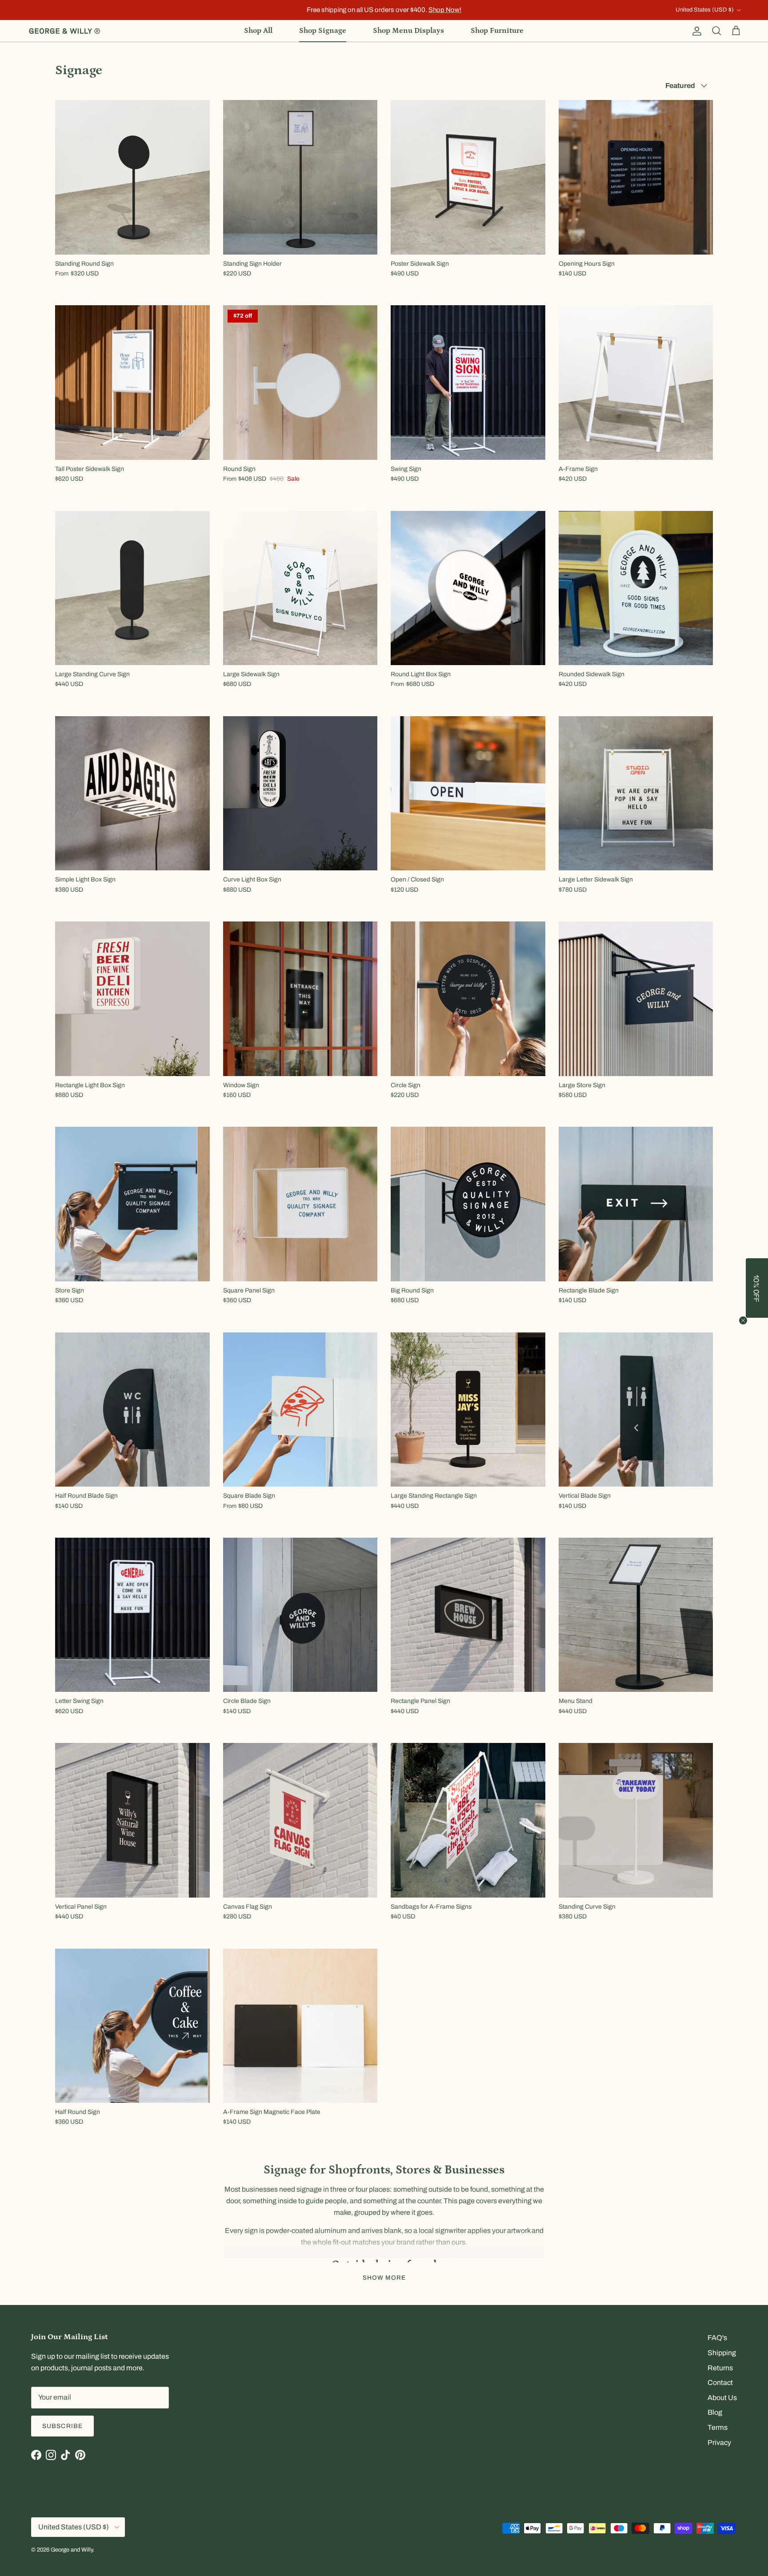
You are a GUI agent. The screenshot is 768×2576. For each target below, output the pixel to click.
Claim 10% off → (295, 1330)
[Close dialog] (542, 1235)
